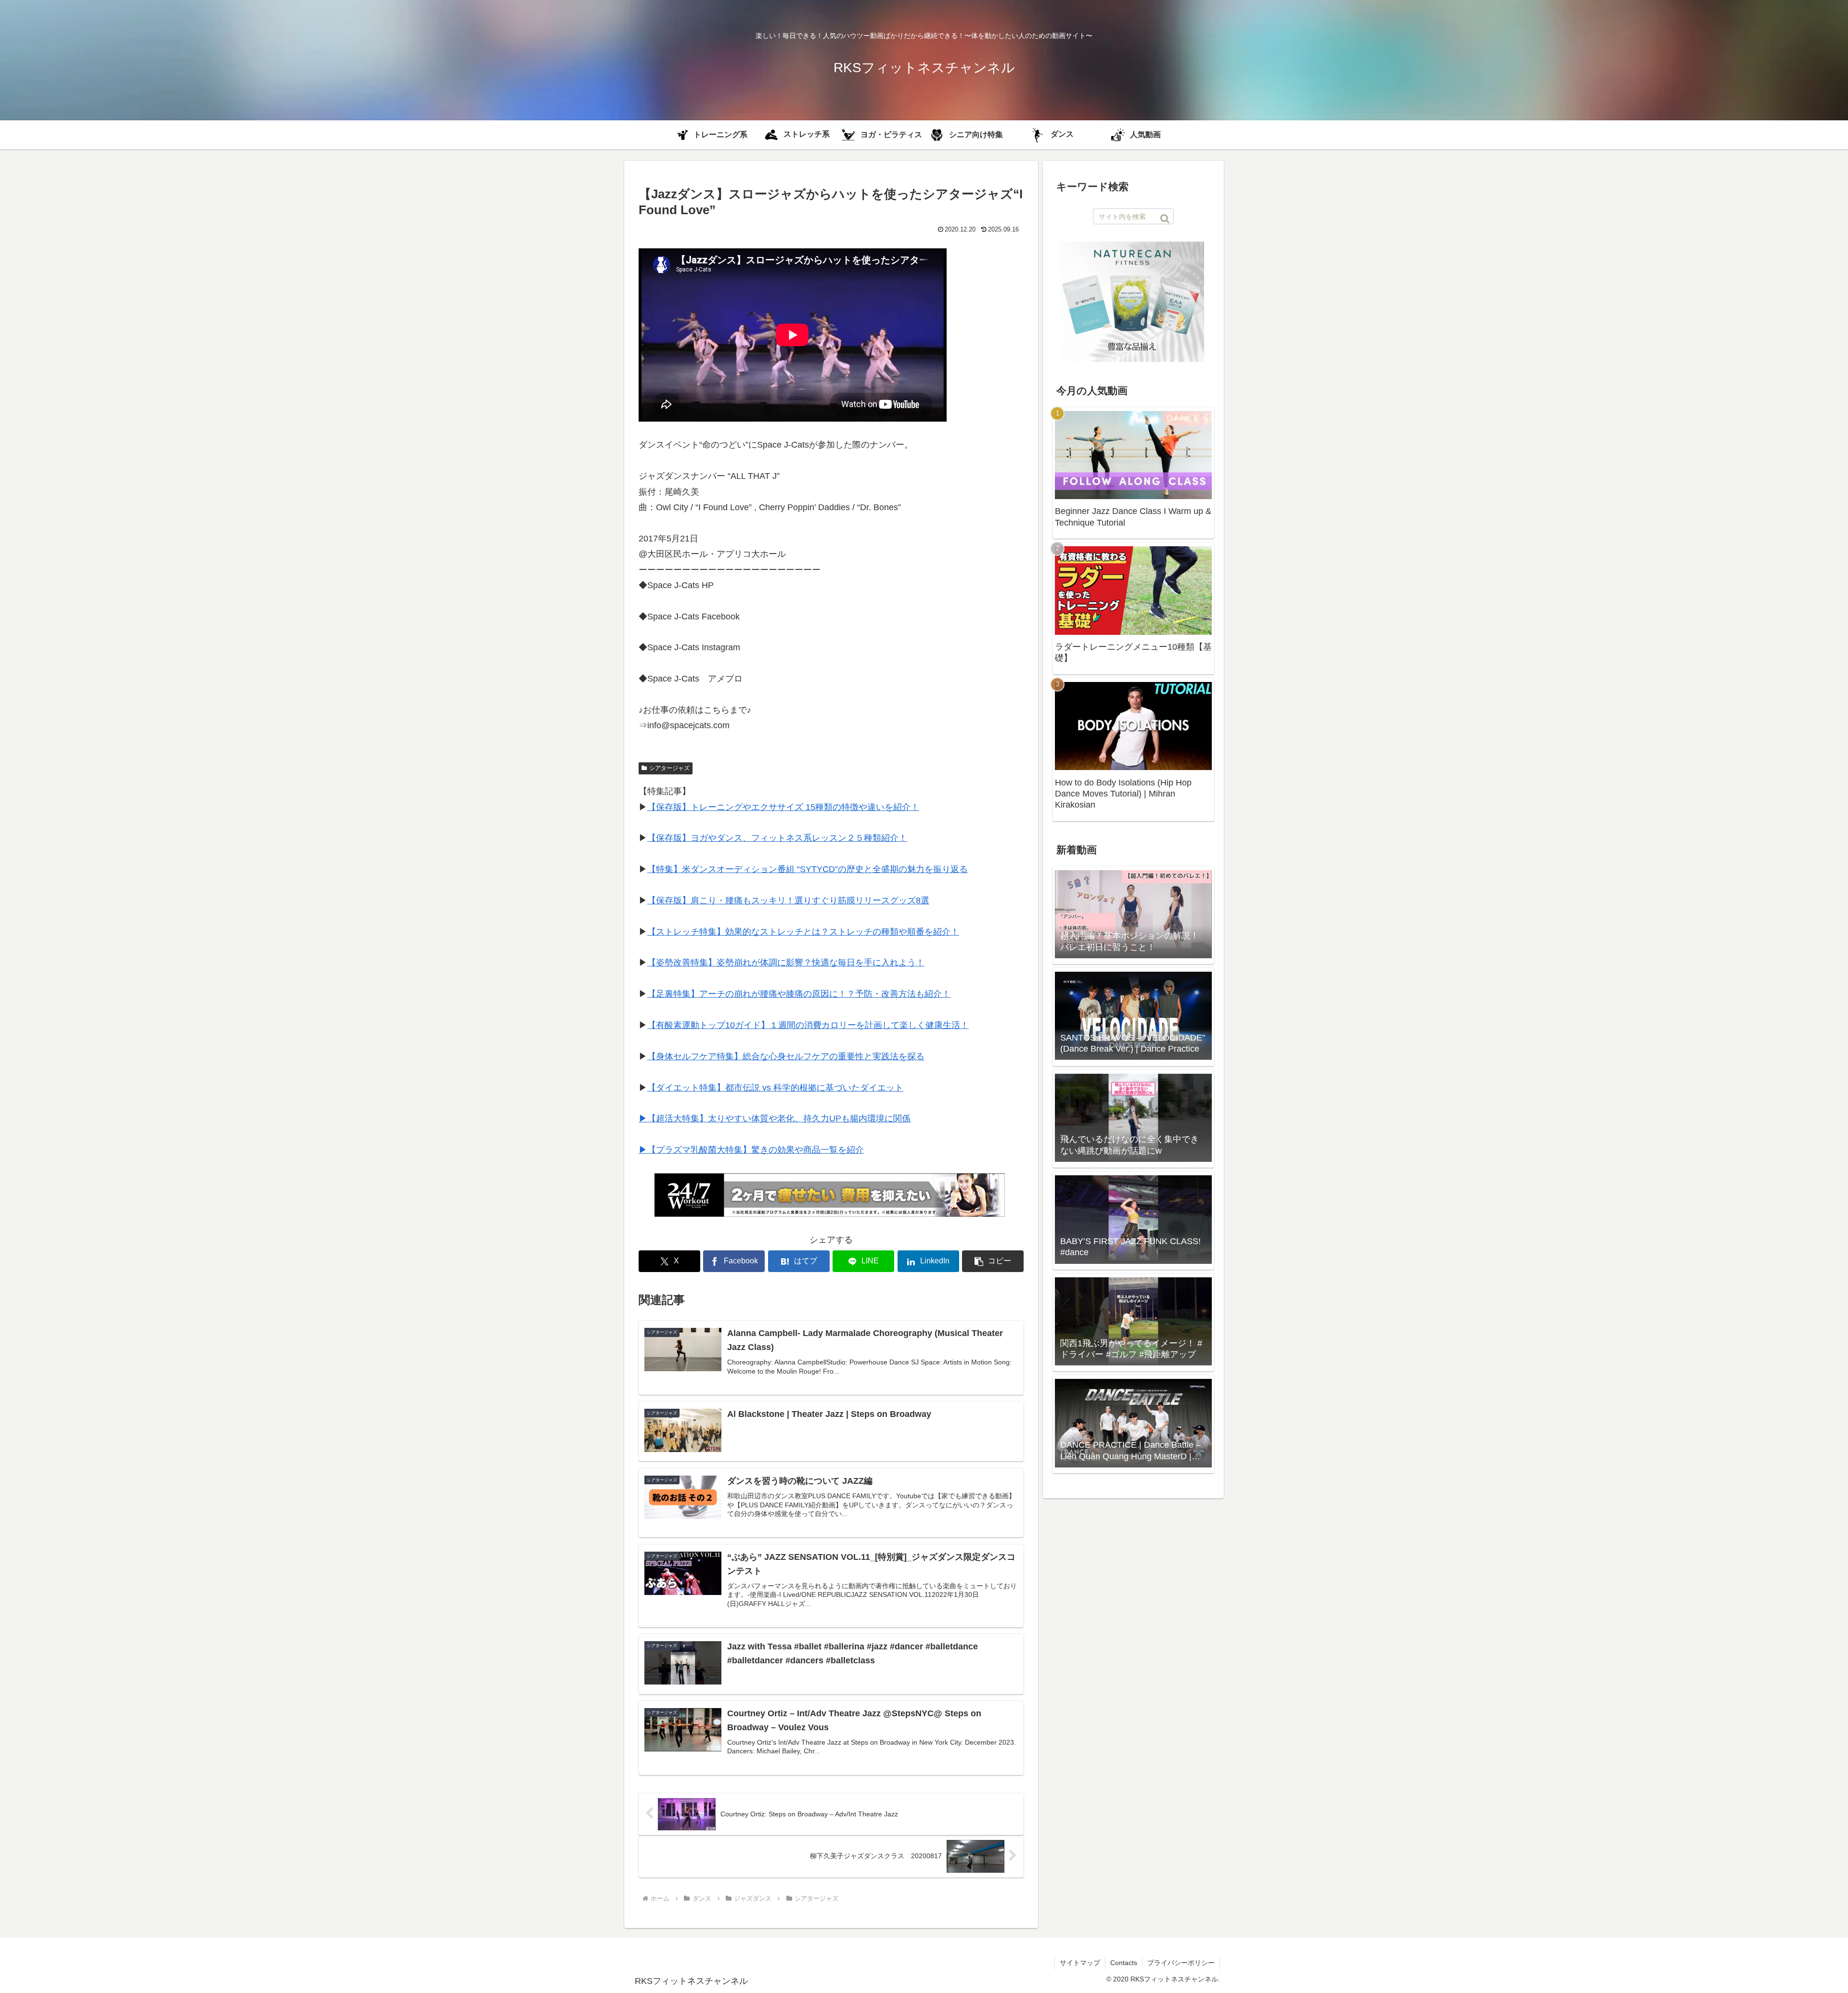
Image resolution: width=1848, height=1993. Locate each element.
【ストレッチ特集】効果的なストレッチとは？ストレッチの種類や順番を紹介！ (803, 932)
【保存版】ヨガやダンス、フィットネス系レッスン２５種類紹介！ (777, 838)
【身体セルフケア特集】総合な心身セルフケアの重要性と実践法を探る (786, 1056)
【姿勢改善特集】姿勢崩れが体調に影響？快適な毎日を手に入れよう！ (786, 963)
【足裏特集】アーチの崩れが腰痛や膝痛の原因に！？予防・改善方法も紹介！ (799, 994)
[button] (993, 1261)
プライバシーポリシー (1181, 1963)
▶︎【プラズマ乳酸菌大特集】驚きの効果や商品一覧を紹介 (751, 1150)
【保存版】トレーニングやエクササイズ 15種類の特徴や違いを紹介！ (783, 807)
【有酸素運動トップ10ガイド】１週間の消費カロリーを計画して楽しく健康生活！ (808, 1025)
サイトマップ (1080, 1963)
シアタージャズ (669, 768)
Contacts (1124, 1963)
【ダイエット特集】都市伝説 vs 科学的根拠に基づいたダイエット (775, 1088)
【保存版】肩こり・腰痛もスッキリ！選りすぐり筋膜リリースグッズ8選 (788, 900)
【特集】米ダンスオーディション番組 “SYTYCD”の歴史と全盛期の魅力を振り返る (808, 869)
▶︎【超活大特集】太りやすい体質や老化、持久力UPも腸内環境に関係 (775, 1119)
